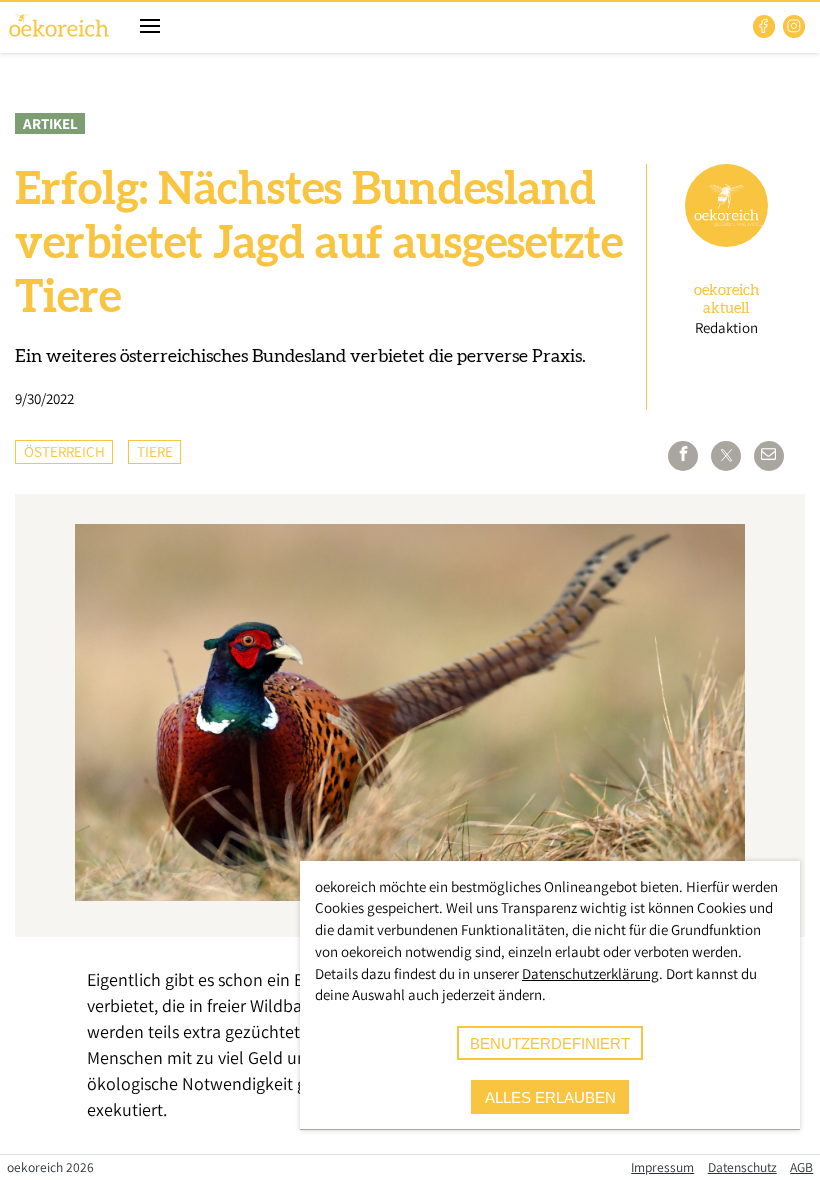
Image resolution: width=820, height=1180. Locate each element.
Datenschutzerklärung (590, 973)
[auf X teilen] (726, 456)
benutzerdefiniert (550, 1043)
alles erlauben (550, 1097)
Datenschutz (742, 1167)
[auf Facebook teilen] (683, 456)
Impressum (662, 1167)
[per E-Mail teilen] (769, 456)
